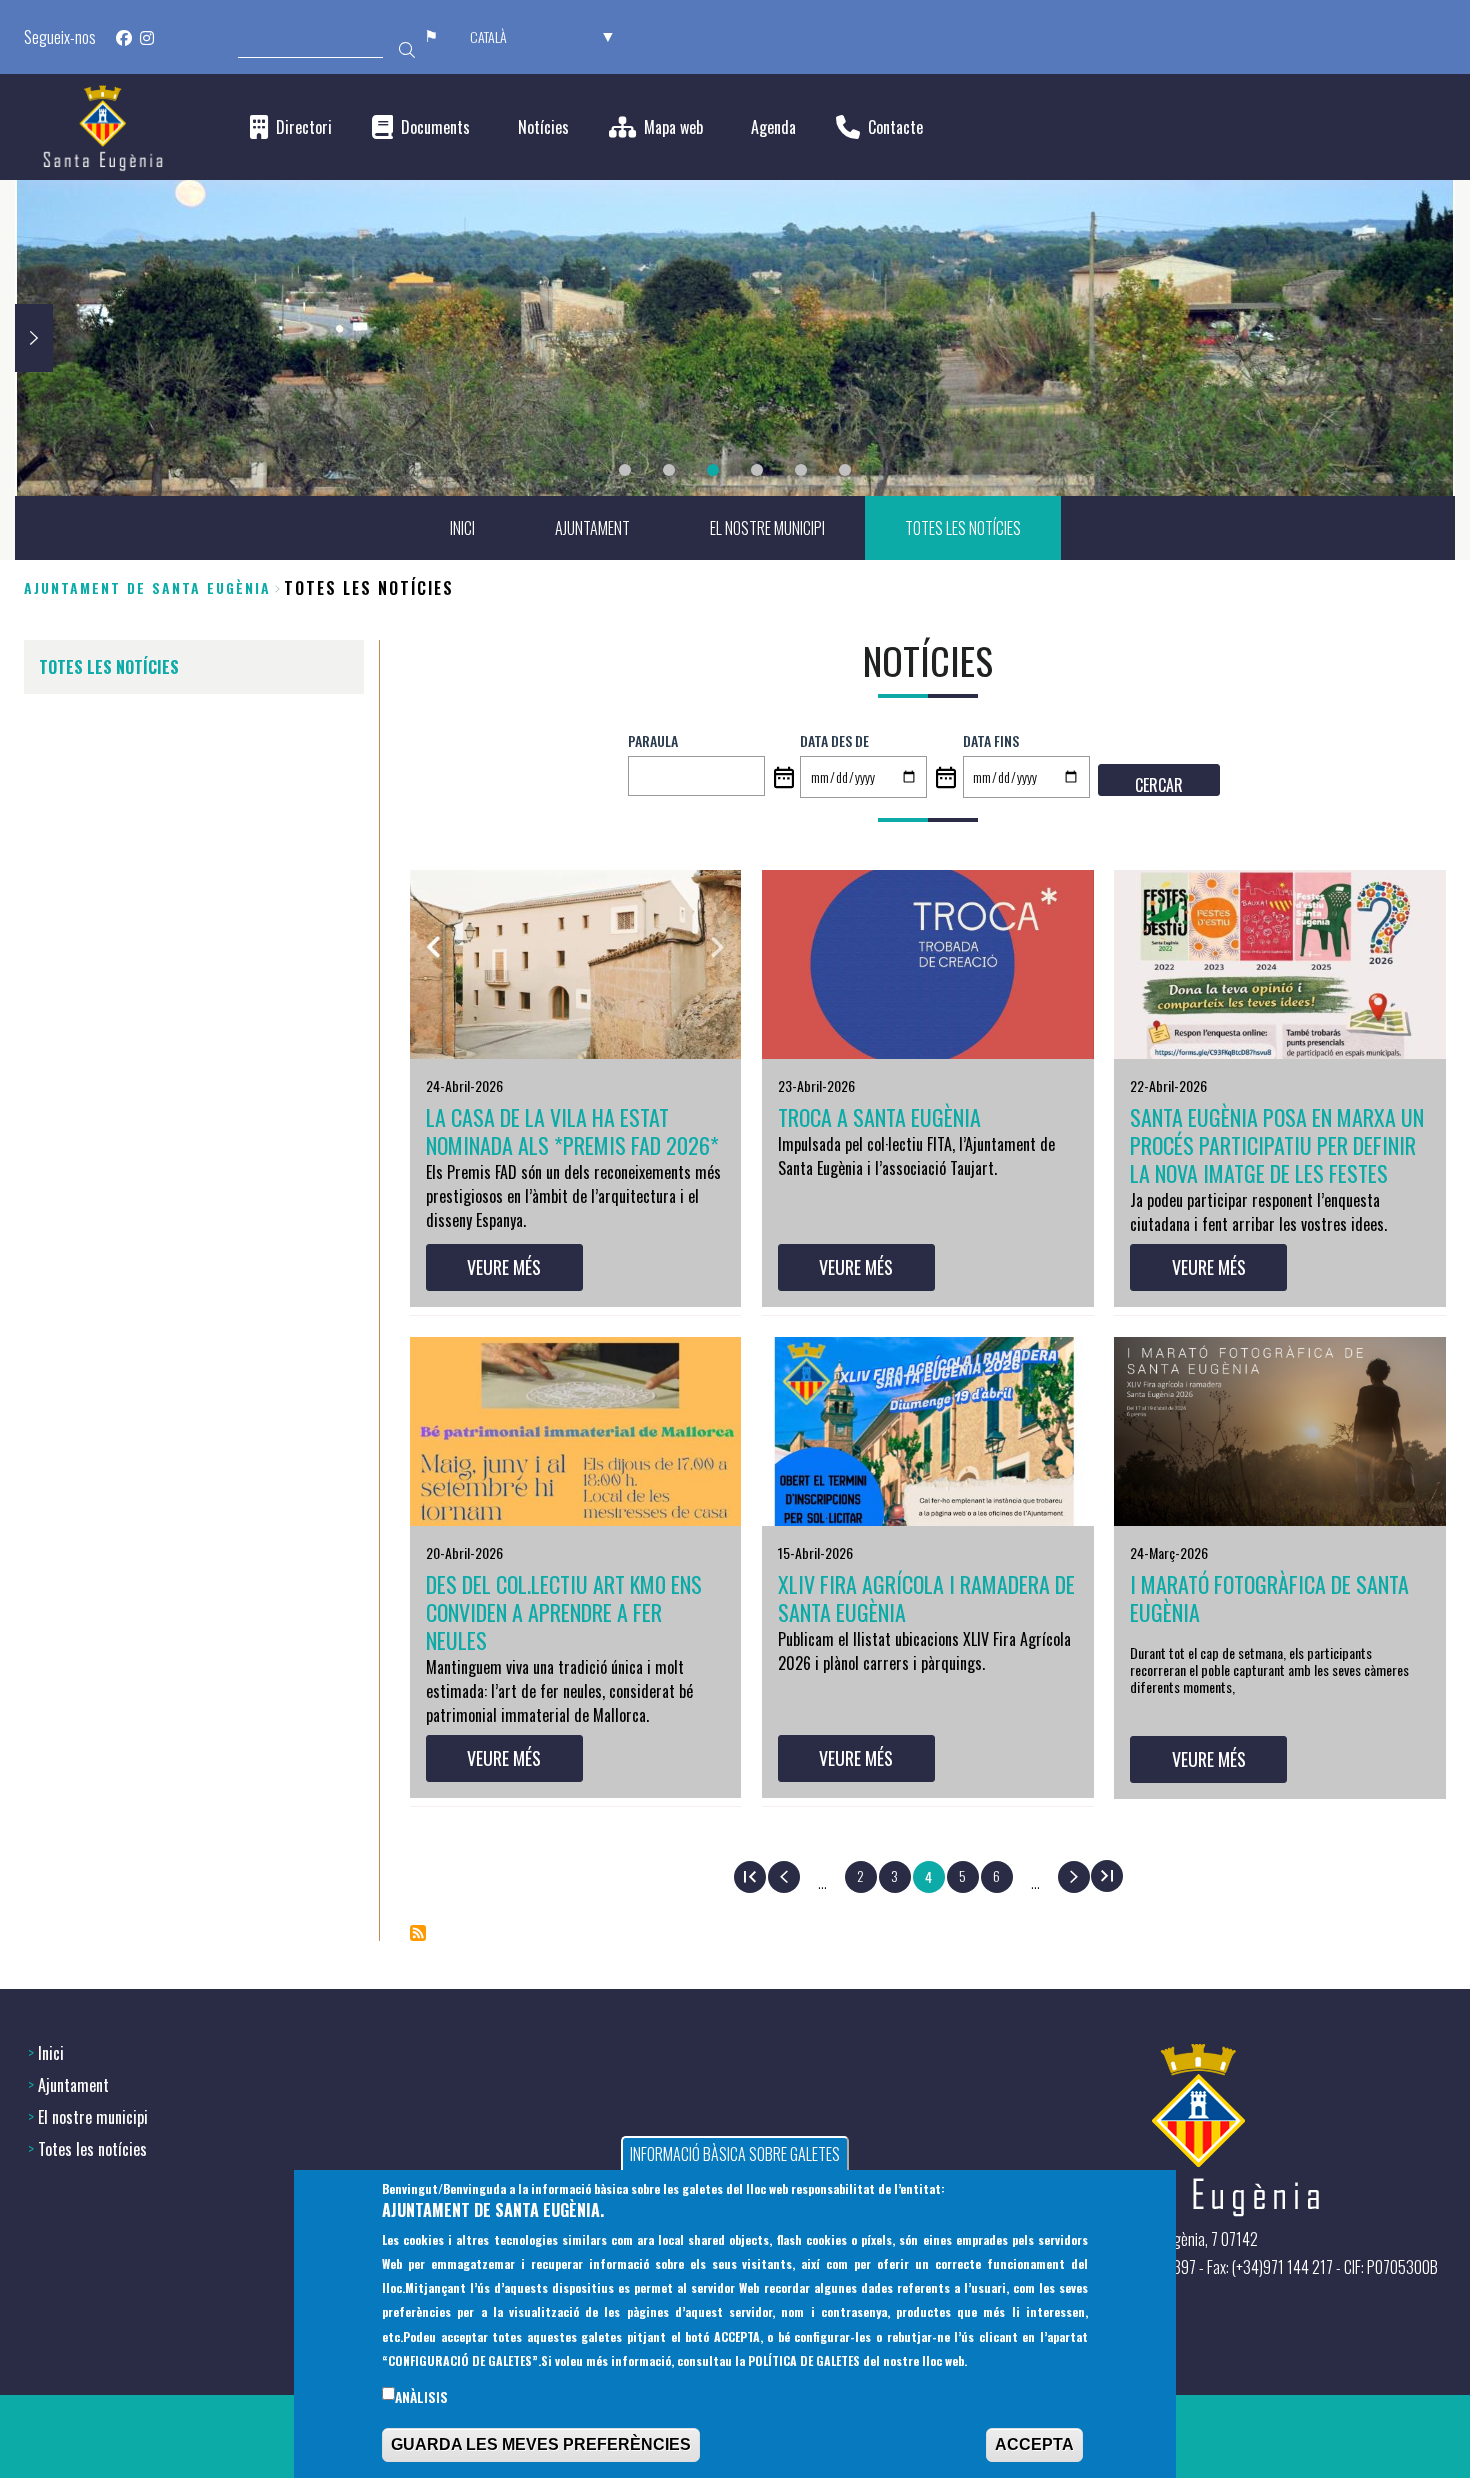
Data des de (834, 740)
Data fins (991, 740)
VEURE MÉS (504, 1267)
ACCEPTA (1034, 2444)
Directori (304, 127)
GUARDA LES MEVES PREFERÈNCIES (541, 2444)
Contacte (895, 127)
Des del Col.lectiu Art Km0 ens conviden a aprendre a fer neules (564, 1612)
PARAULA (653, 740)
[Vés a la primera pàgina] (750, 1877)
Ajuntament (73, 2085)
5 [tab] (801, 470)
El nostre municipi (93, 2117)
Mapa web (673, 127)
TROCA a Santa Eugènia (879, 1117)
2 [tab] (669, 470)
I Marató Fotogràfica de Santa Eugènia (1269, 1598)
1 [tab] (625, 470)
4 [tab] (757, 470)
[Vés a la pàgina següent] (1074, 1877)
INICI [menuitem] (462, 528)
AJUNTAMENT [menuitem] (592, 528)
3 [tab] (713, 470)
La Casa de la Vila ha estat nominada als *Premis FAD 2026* (572, 1131)
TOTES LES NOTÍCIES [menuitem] (963, 528)
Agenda (773, 127)
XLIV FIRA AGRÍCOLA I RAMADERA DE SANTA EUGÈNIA (926, 1598)
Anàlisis (421, 2397)
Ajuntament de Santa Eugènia (147, 587)
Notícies (543, 127)
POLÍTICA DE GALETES (804, 2360)
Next (34, 338)
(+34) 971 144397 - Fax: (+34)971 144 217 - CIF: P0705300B (1265, 2267)
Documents (435, 127)
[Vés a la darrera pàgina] (1107, 1876)
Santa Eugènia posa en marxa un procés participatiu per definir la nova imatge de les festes (1277, 1145)
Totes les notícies (92, 2149)
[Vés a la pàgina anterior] (784, 1877)
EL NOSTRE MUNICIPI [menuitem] (767, 528)
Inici (51, 2053)
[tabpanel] (735, 338)
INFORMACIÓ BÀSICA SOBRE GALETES (735, 2154)
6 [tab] (845, 470)
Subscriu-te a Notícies (418, 1933)
